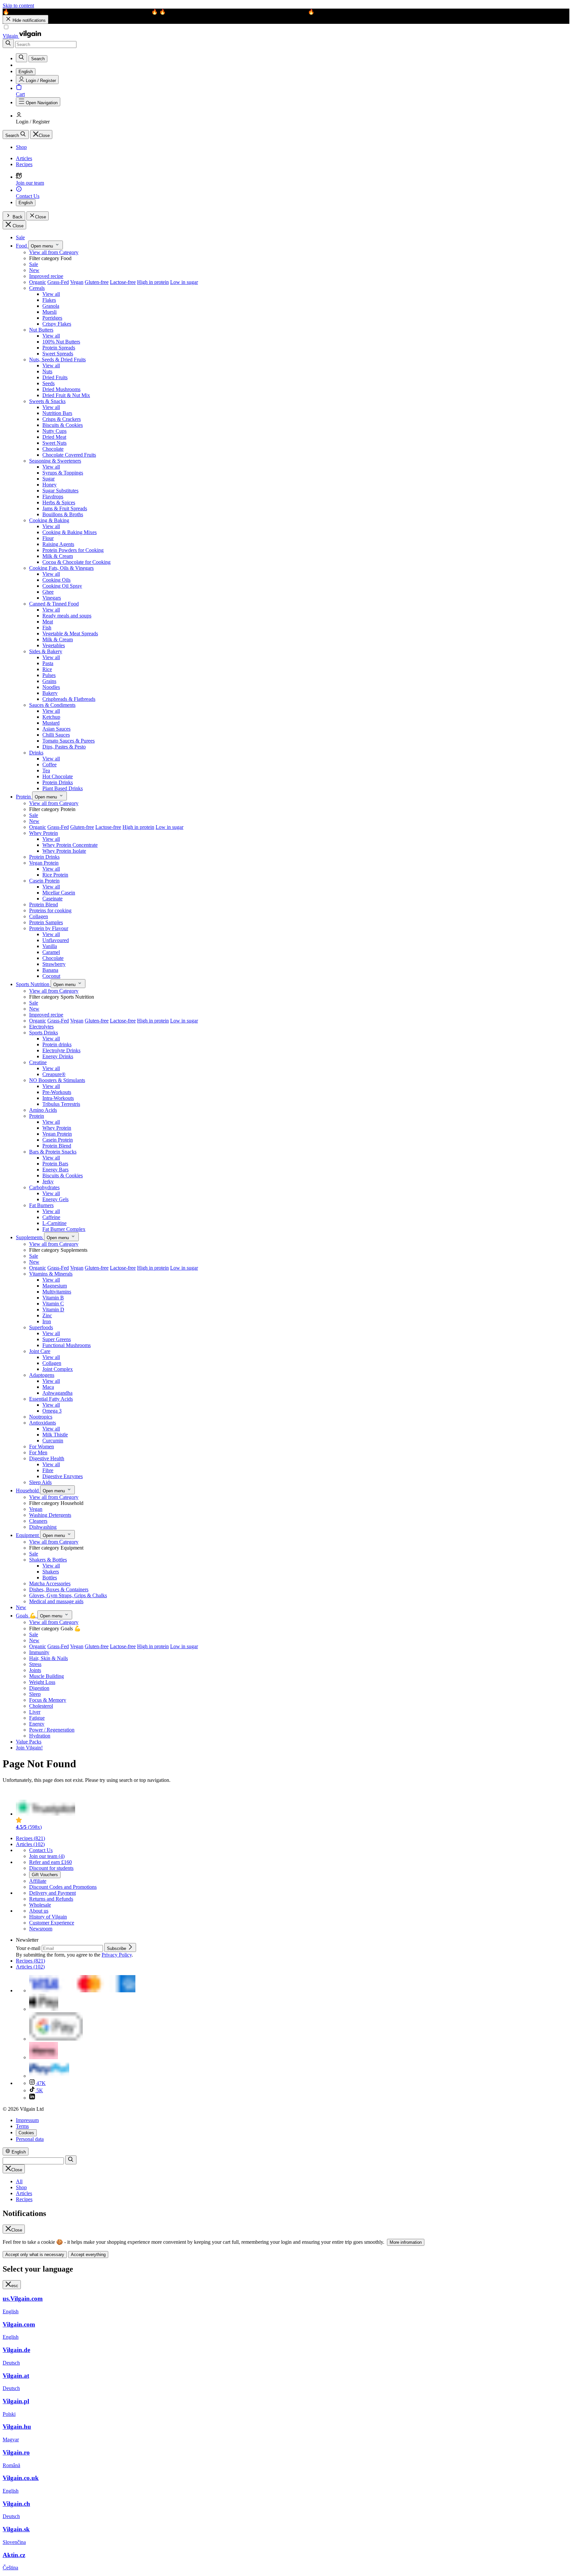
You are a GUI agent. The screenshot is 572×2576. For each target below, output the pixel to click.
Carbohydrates (44, 1187)
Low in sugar (184, 282)
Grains (49, 681)
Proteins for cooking (50, 910)
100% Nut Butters (61, 342)
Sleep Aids (40, 1482)
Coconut (51, 976)
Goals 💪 (27, 1616)
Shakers (51, 1572)
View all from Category (54, 252)
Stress (35, 1664)
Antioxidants (43, 1423)
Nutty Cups (54, 431)
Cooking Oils (56, 580)
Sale (20, 237)
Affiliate (38, 1881)
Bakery (50, 693)
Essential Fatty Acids (51, 1399)
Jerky (48, 1181)
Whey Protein (44, 833)
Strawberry (54, 964)
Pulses (49, 675)
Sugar (48, 479)
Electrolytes (41, 1027)
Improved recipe (46, 276)
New (34, 270)
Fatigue (37, 1718)
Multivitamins (57, 1292)
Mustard (51, 723)
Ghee (48, 592)
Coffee (49, 765)
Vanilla (50, 946)
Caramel (51, 952)
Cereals (37, 288)
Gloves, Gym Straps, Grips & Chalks (68, 1595)
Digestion (39, 1688)
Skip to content (18, 5)
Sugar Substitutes (60, 491)
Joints (35, 1670)
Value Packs (29, 1742)
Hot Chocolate (58, 776)
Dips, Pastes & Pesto (64, 747)
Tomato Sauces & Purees (69, 741)
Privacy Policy (117, 1955)
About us (39, 1911)
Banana (50, 970)
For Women (42, 1446)
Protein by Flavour (49, 928)
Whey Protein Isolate (64, 851)
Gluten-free (97, 282)
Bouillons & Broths (63, 514)
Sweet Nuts (54, 443)
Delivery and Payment (52, 1893)
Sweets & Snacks (47, 401)
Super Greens (57, 1339)
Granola (51, 306)
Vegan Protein (44, 863)
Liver (35, 1712)
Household (28, 1491)
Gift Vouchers (45, 1875)
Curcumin (53, 1441)
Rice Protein (55, 875)
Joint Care (40, 1351)
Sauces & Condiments (52, 705)
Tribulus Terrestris (61, 1104)
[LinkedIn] (32, 2098)
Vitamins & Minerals (51, 1274)
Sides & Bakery (46, 651)
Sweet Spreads (58, 354)
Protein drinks (57, 1044)
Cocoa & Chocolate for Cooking (76, 562)
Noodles (51, 687)
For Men (38, 1452)
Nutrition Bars (57, 413)
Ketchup (51, 717)
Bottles (50, 1578)
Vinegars (52, 598)
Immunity (39, 1652)
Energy (37, 1724)
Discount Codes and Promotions (63, 1887)
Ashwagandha (57, 1393)
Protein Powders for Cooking (73, 550)
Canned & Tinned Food (54, 604)
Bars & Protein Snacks (53, 1152)
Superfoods (41, 1327)
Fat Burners (41, 1205)
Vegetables (54, 645)
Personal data (30, 2139)
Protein (24, 797)
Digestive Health (47, 1458)
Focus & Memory (48, 1700)
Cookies (26, 2133)
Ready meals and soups (67, 616)
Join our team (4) (47, 1856)
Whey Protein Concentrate (70, 845)
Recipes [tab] (24, 2199)
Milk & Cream (58, 556)
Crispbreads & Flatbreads (69, 699)
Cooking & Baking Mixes (70, 532)
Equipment (28, 1535)
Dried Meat (54, 437)
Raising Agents (58, 544)
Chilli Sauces (56, 735)
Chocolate (53, 449)
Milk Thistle (55, 1435)
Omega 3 (52, 1411)
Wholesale (40, 1905)
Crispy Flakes (57, 324)
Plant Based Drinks (63, 788)
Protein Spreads (59, 348)
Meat (48, 622)
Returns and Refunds (51, 1899)
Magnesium (55, 1286)
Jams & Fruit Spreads (65, 508)
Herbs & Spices (59, 502)
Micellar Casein (59, 893)
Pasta (48, 663)
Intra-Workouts (58, 1098)
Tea (46, 770)
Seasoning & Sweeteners (55, 461)
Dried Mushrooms (61, 389)
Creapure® (54, 1074)
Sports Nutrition (33, 984)
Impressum (27, 2120)
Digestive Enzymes (63, 1476)
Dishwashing (43, 1527)
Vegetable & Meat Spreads (70, 633)
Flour (48, 538)
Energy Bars (55, 1170)
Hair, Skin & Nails (48, 1658)
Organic (38, 282)
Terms (22, 2126)
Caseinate (52, 899)
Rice (47, 669)
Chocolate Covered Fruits (69, 455)
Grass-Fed (58, 282)
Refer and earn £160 (50, 1862)
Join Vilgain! (29, 1748)
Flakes (49, 300)
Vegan (77, 282)
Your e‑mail (29, 1948)
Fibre (48, 1470)
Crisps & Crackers (62, 419)
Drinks (36, 753)
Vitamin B (53, 1298)
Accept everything (88, 2255)
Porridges (52, 318)
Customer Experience (52, 1923)
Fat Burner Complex (64, 1229)
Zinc (47, 1315)
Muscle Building (47, 1676)
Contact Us (41, 1850)
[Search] (8, 44)
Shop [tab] (21, 2187)
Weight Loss (42, 1682)
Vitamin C (53, 1304)
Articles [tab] (24, 2193)
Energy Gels (55, 1199)
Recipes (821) (30, 1838)
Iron (47, 1321)
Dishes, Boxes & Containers (59, 1589)
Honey (49, 485)
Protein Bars (55, 1164)
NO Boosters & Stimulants (57, 1080)
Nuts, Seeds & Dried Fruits (57, 360)
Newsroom (41, 1929)
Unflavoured (56, 940)
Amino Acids (43, 1110)
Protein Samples (46, 922)
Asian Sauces (56, 729)
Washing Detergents (50, 1515)
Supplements (30, 1237)
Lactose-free (123, 282)
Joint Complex (58, 1369)
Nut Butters (41, 330)
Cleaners (38, 1521)
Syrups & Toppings (63, 473)
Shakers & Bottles (48, 1560)
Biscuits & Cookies (63, 425)
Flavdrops (53, 497)
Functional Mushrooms (67, 1345)
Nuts (47, 371)
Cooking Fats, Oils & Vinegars (61, 568)
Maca (48, 1387)
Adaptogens (42, 1375)
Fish (47, 628)
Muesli (49, 312)
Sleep (35, 1694)
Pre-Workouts (57, 1092)
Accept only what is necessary (35, 2255)
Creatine (38, 1062)
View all (51, 294)
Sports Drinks (44, 1033)
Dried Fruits (55, 377)
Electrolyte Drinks (61, 1050)
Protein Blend (44, 904)
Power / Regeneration (52, 1730)
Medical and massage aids (56, 1601)
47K (40, 2083)
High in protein (153, 282)
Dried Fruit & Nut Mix (66, 395)
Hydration (40, 1736)
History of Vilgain (48, 1917)
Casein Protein (44, 881)
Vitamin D (53, 1310)
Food (22, 246)
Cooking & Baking (49, 520)
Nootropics (41, 1417)
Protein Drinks (58, 782)
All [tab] (19, 2181)
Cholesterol (41, 1706)
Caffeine (51, 1217)
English (26, 203)
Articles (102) (30, 1844)
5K (39, 2090)
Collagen (39, 916)
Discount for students (51, 1868)
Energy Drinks (58, 1056)
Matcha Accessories (50, 1583)
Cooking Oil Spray (62, 586)
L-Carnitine (54, 1223)
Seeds (48, 383)
